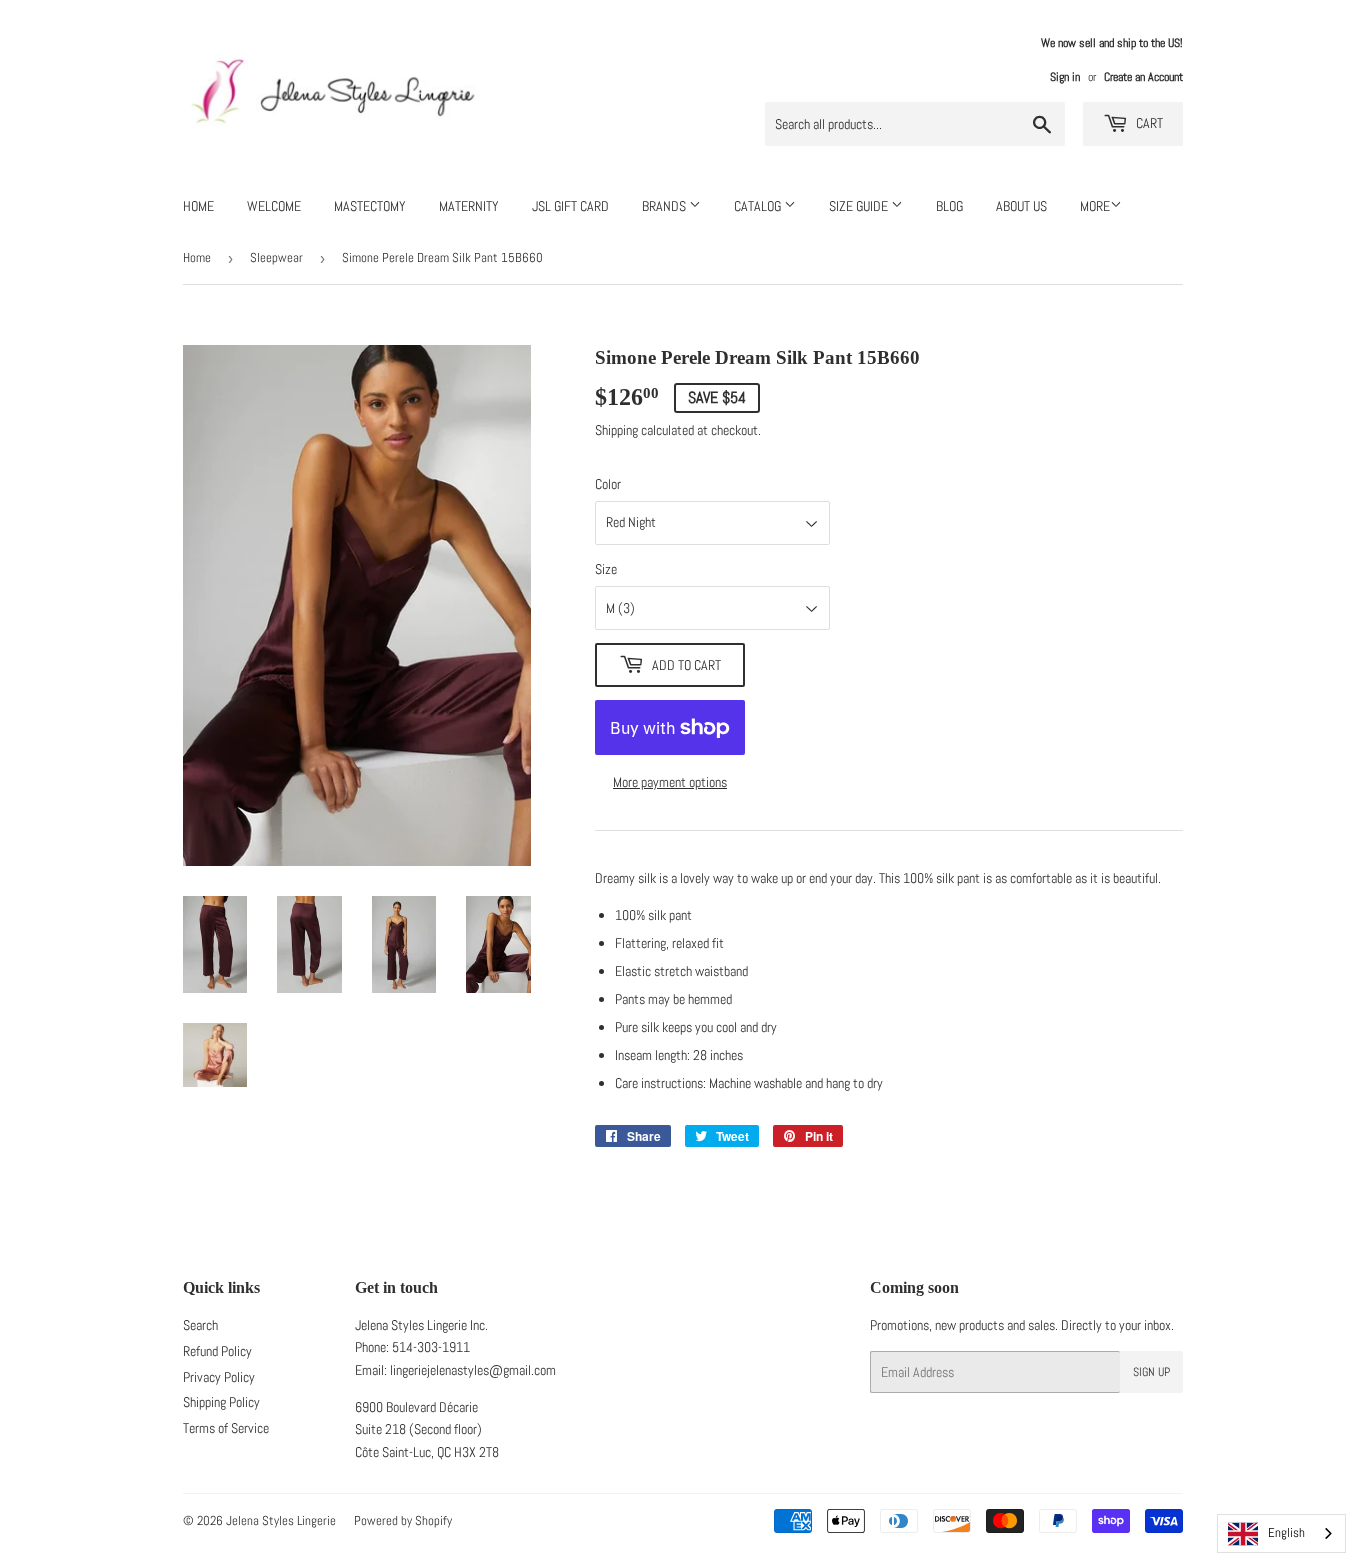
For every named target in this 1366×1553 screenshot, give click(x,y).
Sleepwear (276, 257)
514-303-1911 (431, 1347)
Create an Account (1143, 77)
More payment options (670, 782)
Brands (665, 206)
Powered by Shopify (403, 1520)
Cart (1148, 123)
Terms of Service (226, 1428)
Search (200, 1325)
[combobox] (1281, 1533)
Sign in (1065, 77)
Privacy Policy (219, 1377)
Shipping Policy (221, 1402)
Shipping (616, 430)
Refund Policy (217, 1351)
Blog (949, 206)
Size (606, 569)
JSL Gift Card (570, 206)
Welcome (274, 206)
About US (1021, 206)
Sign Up (1151, 1372)
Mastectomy (370, 206)
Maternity (469, 206)
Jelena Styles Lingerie (281, 1520)
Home (198, 206)
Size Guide (860, 206)
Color (608, 484)
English (1286, 1532)
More (1095, 206)
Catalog (759, 206)
